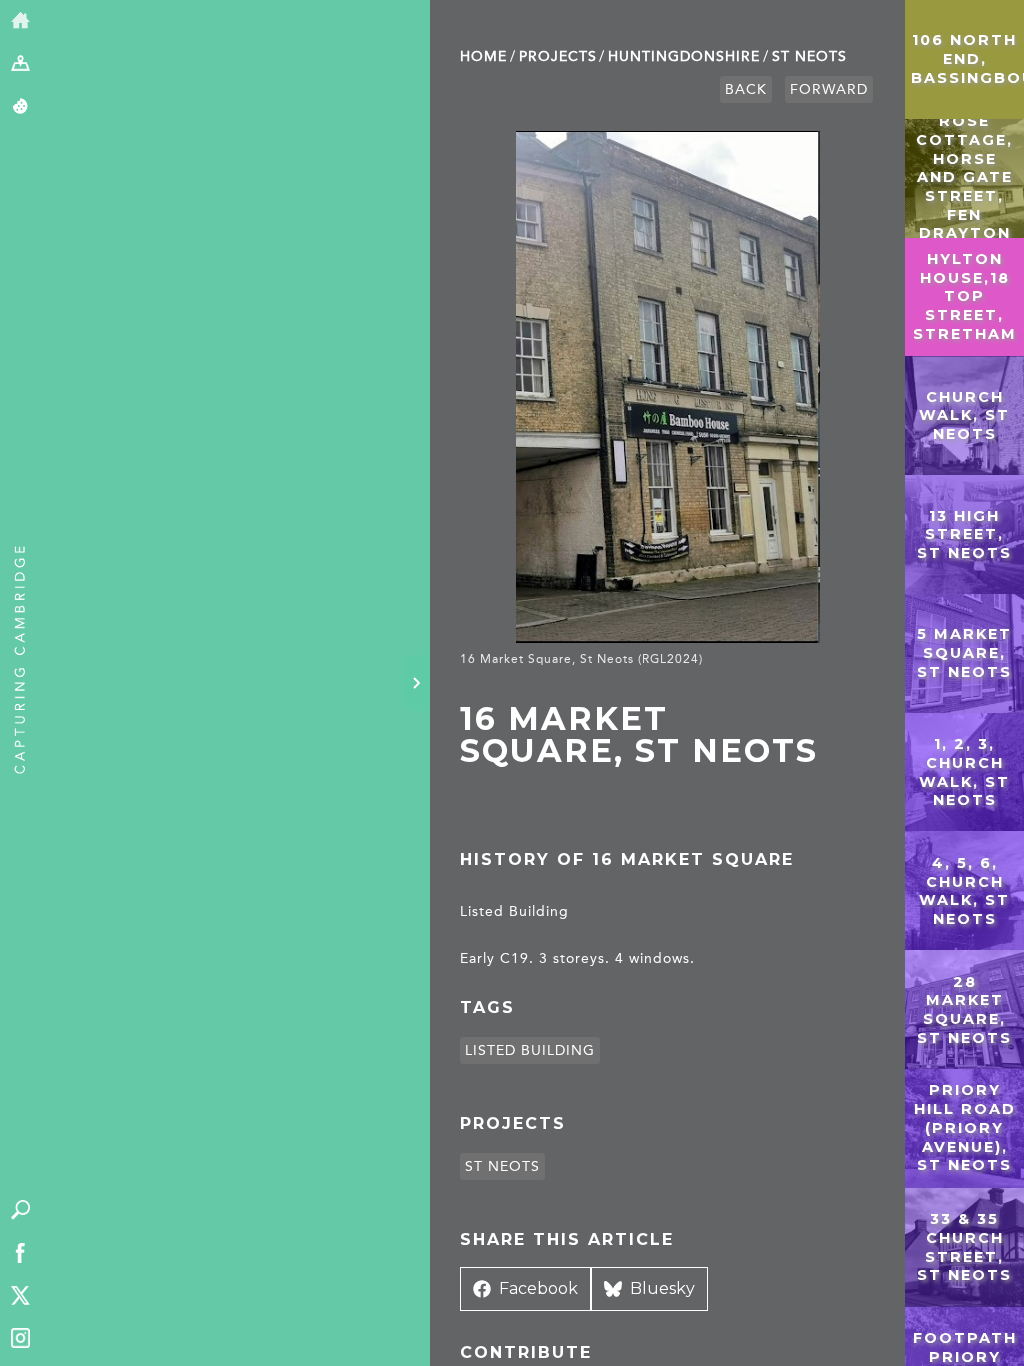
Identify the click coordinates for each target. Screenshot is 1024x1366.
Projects (558, 56)
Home (483, 56)
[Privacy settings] (20, 107)
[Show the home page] (20, 21)
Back (746, 89)
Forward (829, 89)
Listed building (530, 1050)
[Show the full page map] (20, 64)
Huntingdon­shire (684, 56)
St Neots (809, 56)
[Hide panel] (416, 683)
